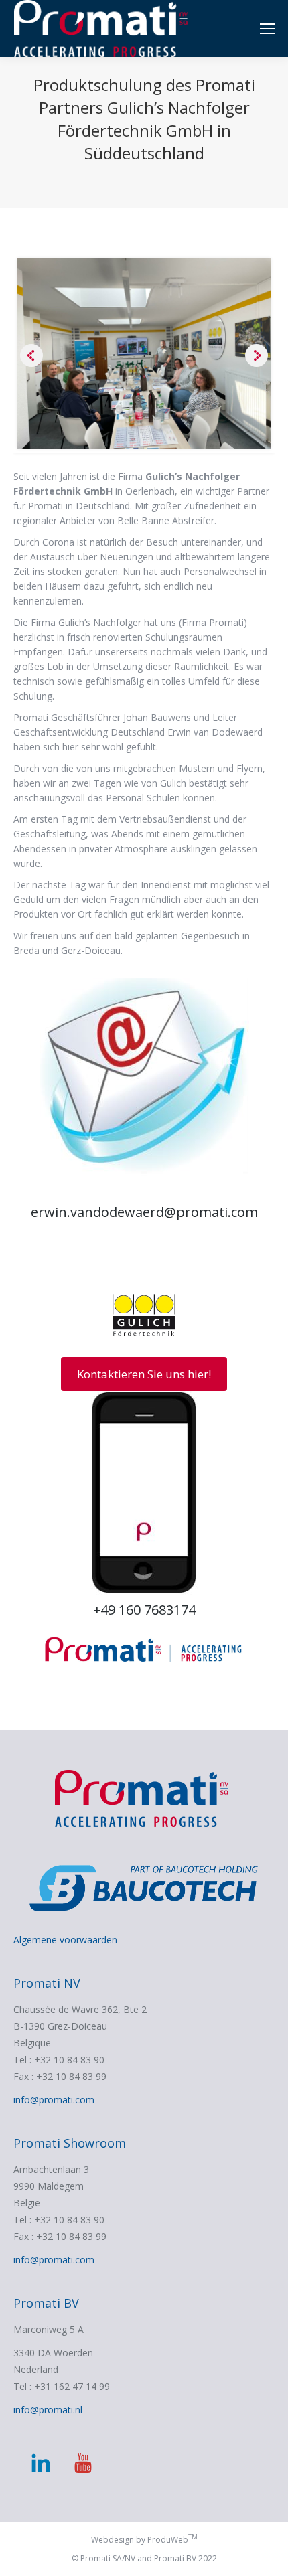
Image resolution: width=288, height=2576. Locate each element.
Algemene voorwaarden (65, 1940)
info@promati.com (54, 2100)
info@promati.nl (48, 2410)
